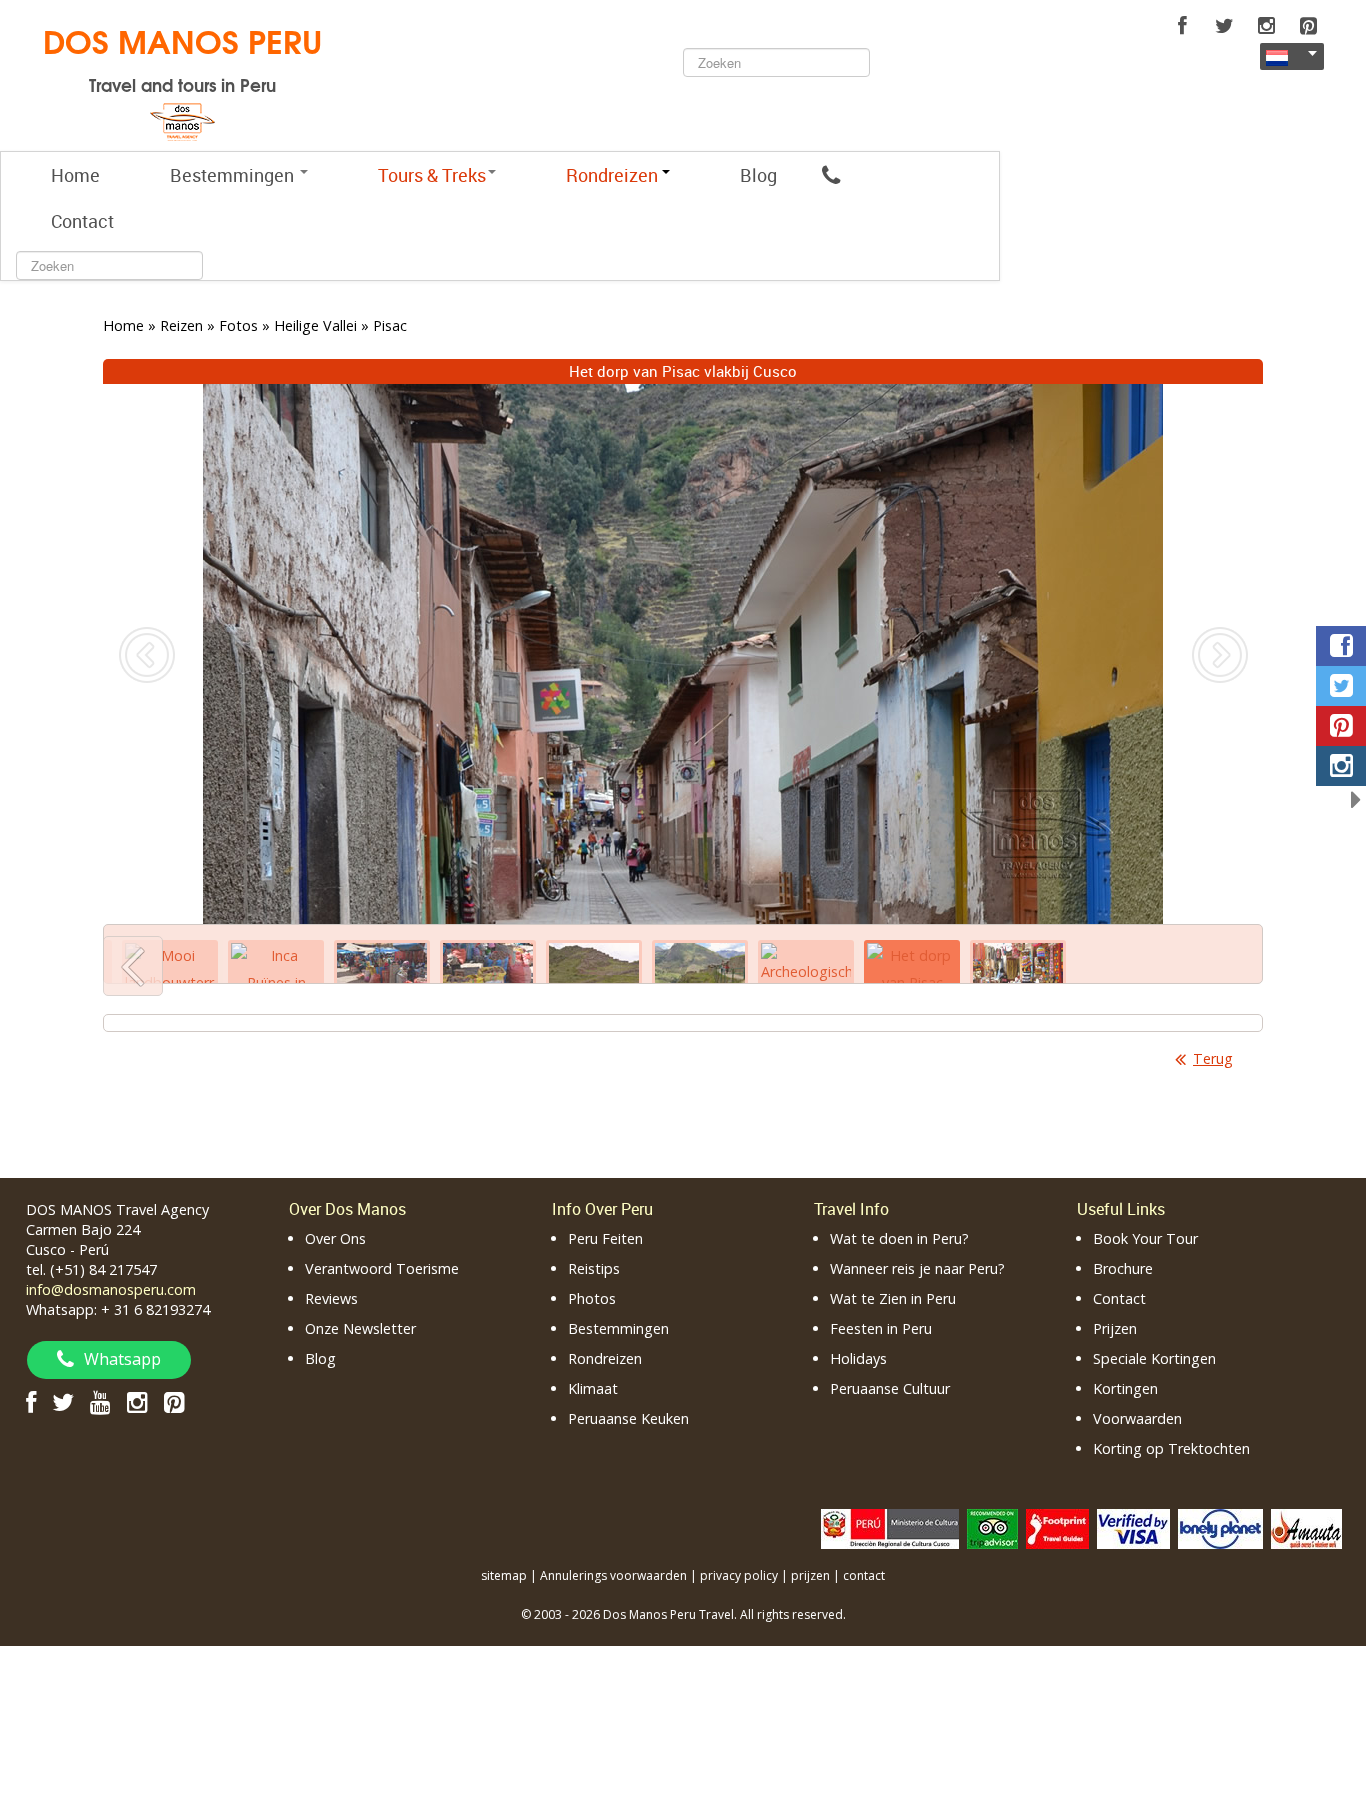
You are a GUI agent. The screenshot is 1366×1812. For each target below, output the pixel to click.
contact (864, 1575)
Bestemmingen (234, 175)
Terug (1213, 1058)
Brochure (1123, 1268)
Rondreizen (605, 1358)
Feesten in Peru (881, 1328)
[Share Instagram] (1341, 766)
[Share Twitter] (1341, 686)
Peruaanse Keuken (628, 1418)
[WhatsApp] (831, 175)
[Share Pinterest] (1341, 726)
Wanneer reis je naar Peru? (917, 1268)
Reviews (331, 1298)
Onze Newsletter (360, 1328)
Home (75, 175)
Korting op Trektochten (1171, 1448)
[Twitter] (1224, 26)
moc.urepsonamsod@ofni (111, 1289)
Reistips (594, 1268)
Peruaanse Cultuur (890, 1388)
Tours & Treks (432, 175)
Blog (758, 175)
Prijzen (1115, 1328)
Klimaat (593, 1388)
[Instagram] (1266, 26)
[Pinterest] (1308, 26)
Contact (82, 221)
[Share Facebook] (1341, 646)
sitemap (504, 1575)
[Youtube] (100, 1401)
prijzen (810, 1575)
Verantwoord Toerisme (382, 1268)
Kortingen (1125, 1388)
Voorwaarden (1137, 1418)
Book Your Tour (1145, 1238)
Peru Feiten (605, 1238)
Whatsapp (122, 1359)
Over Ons (335, 1238)
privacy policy (739, 1575)
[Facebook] (1182, 26)
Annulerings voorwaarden (613, 1575)
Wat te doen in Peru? (899, 1238)
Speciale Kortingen (1154, 1358)
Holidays (858, 1358)
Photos (592, 1298)
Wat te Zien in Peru (893, 1298)
